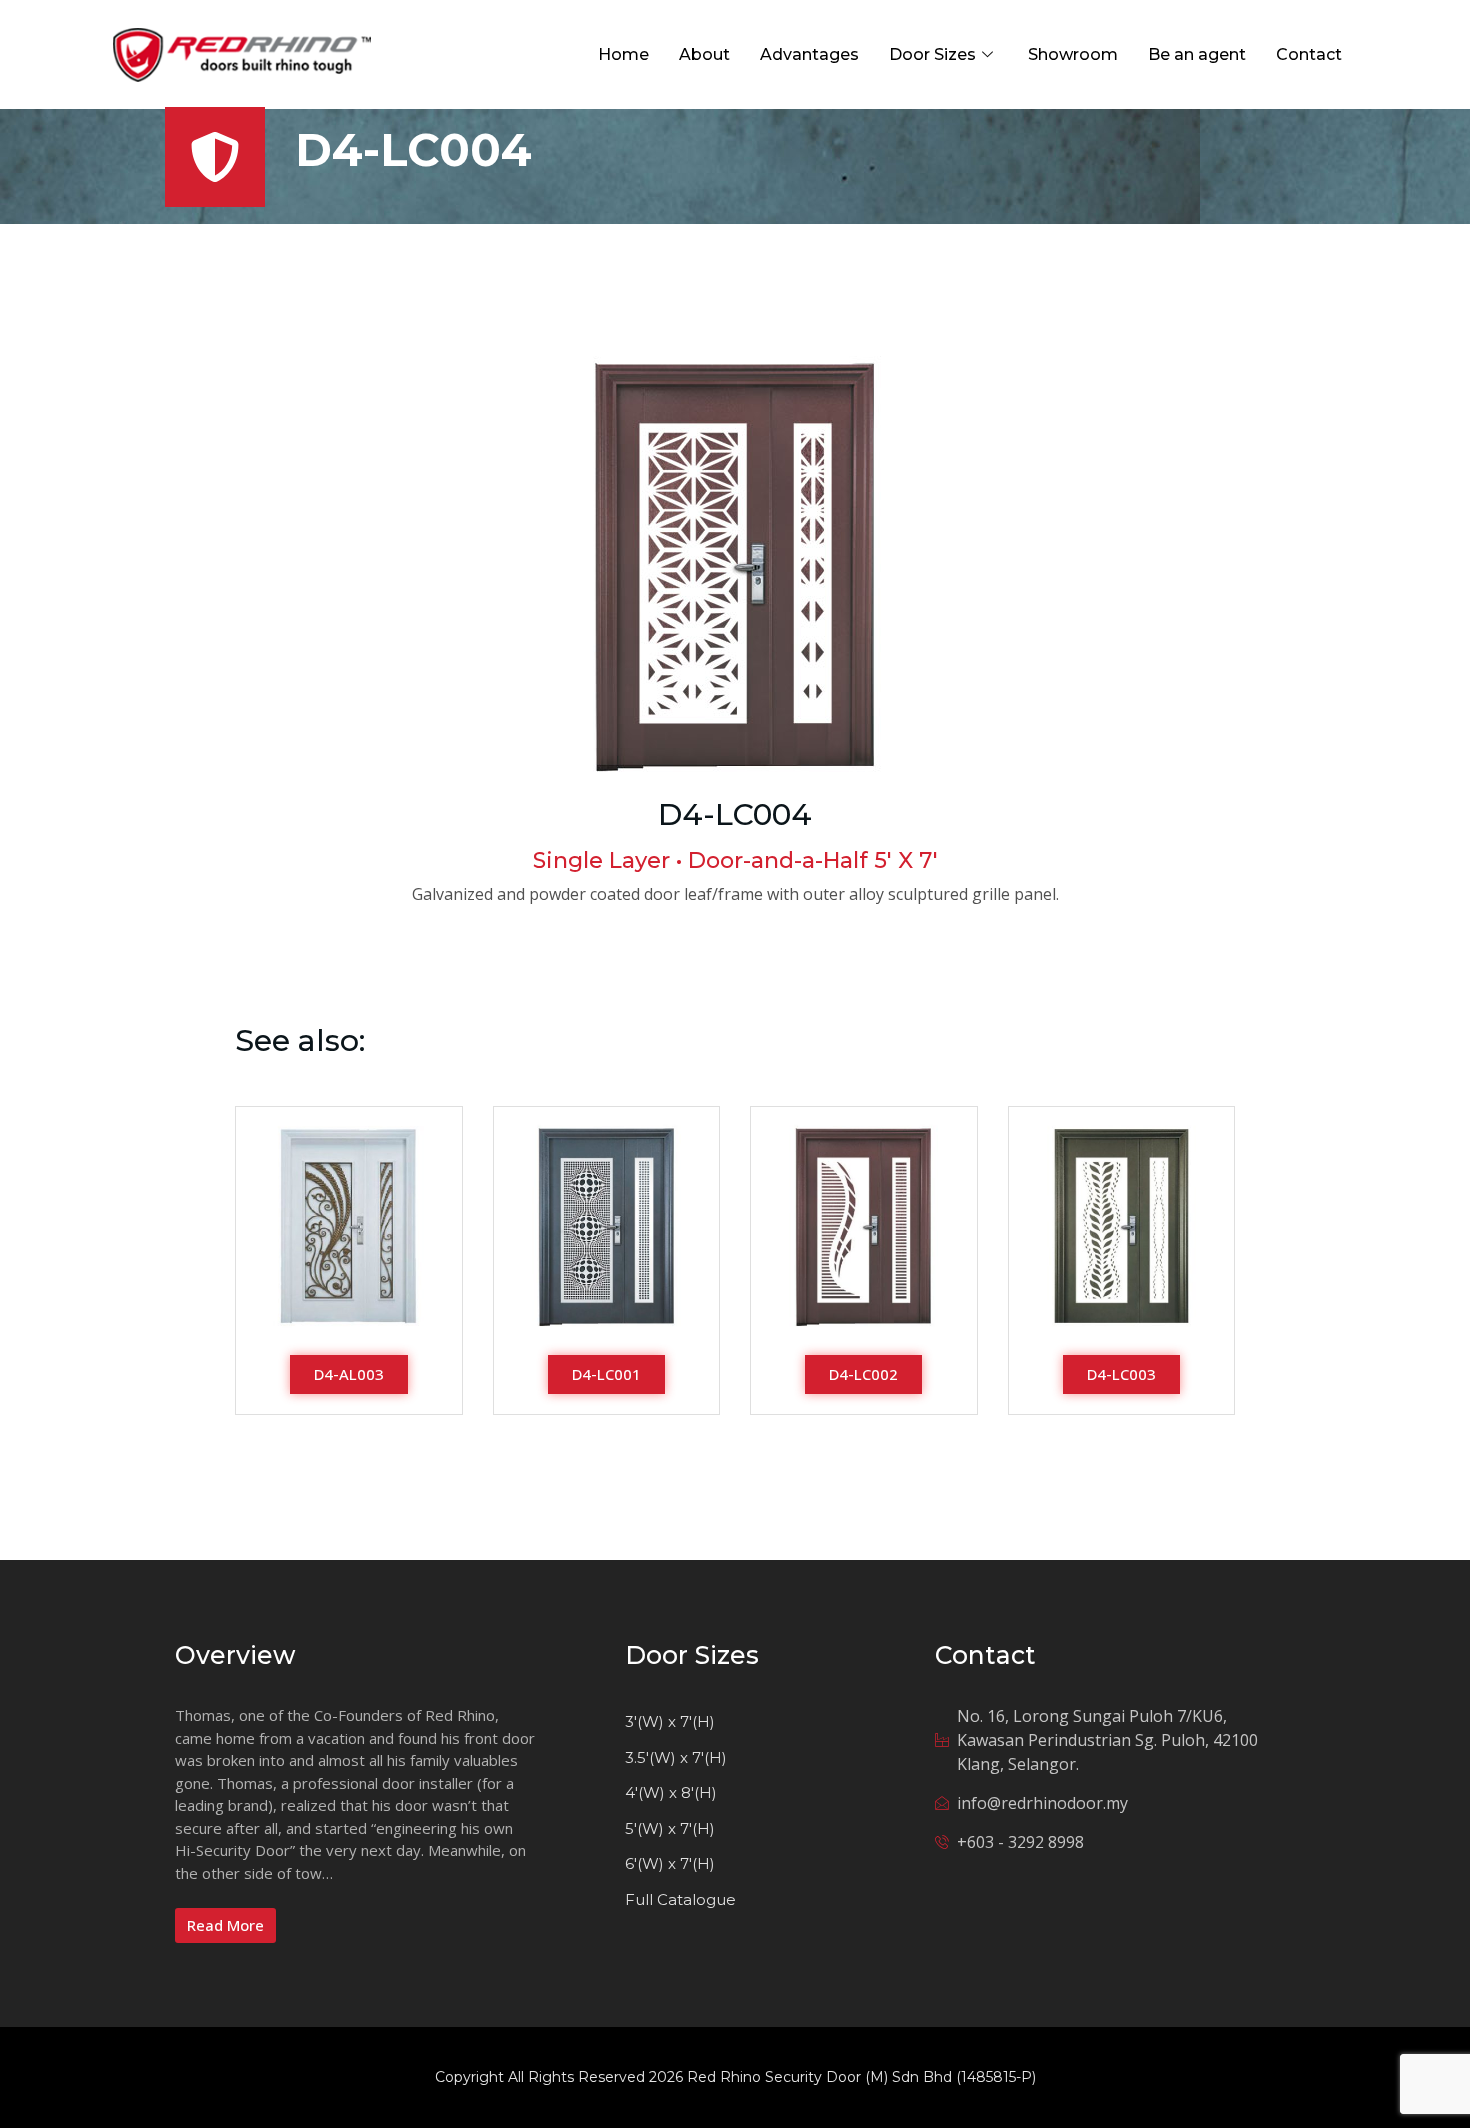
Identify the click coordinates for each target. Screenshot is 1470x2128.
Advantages (809, 54)
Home (623, 54)
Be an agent (1197, 54)
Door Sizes (932, 54)
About (704, 54)
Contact (1309, 54)
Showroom (1073, 54)
